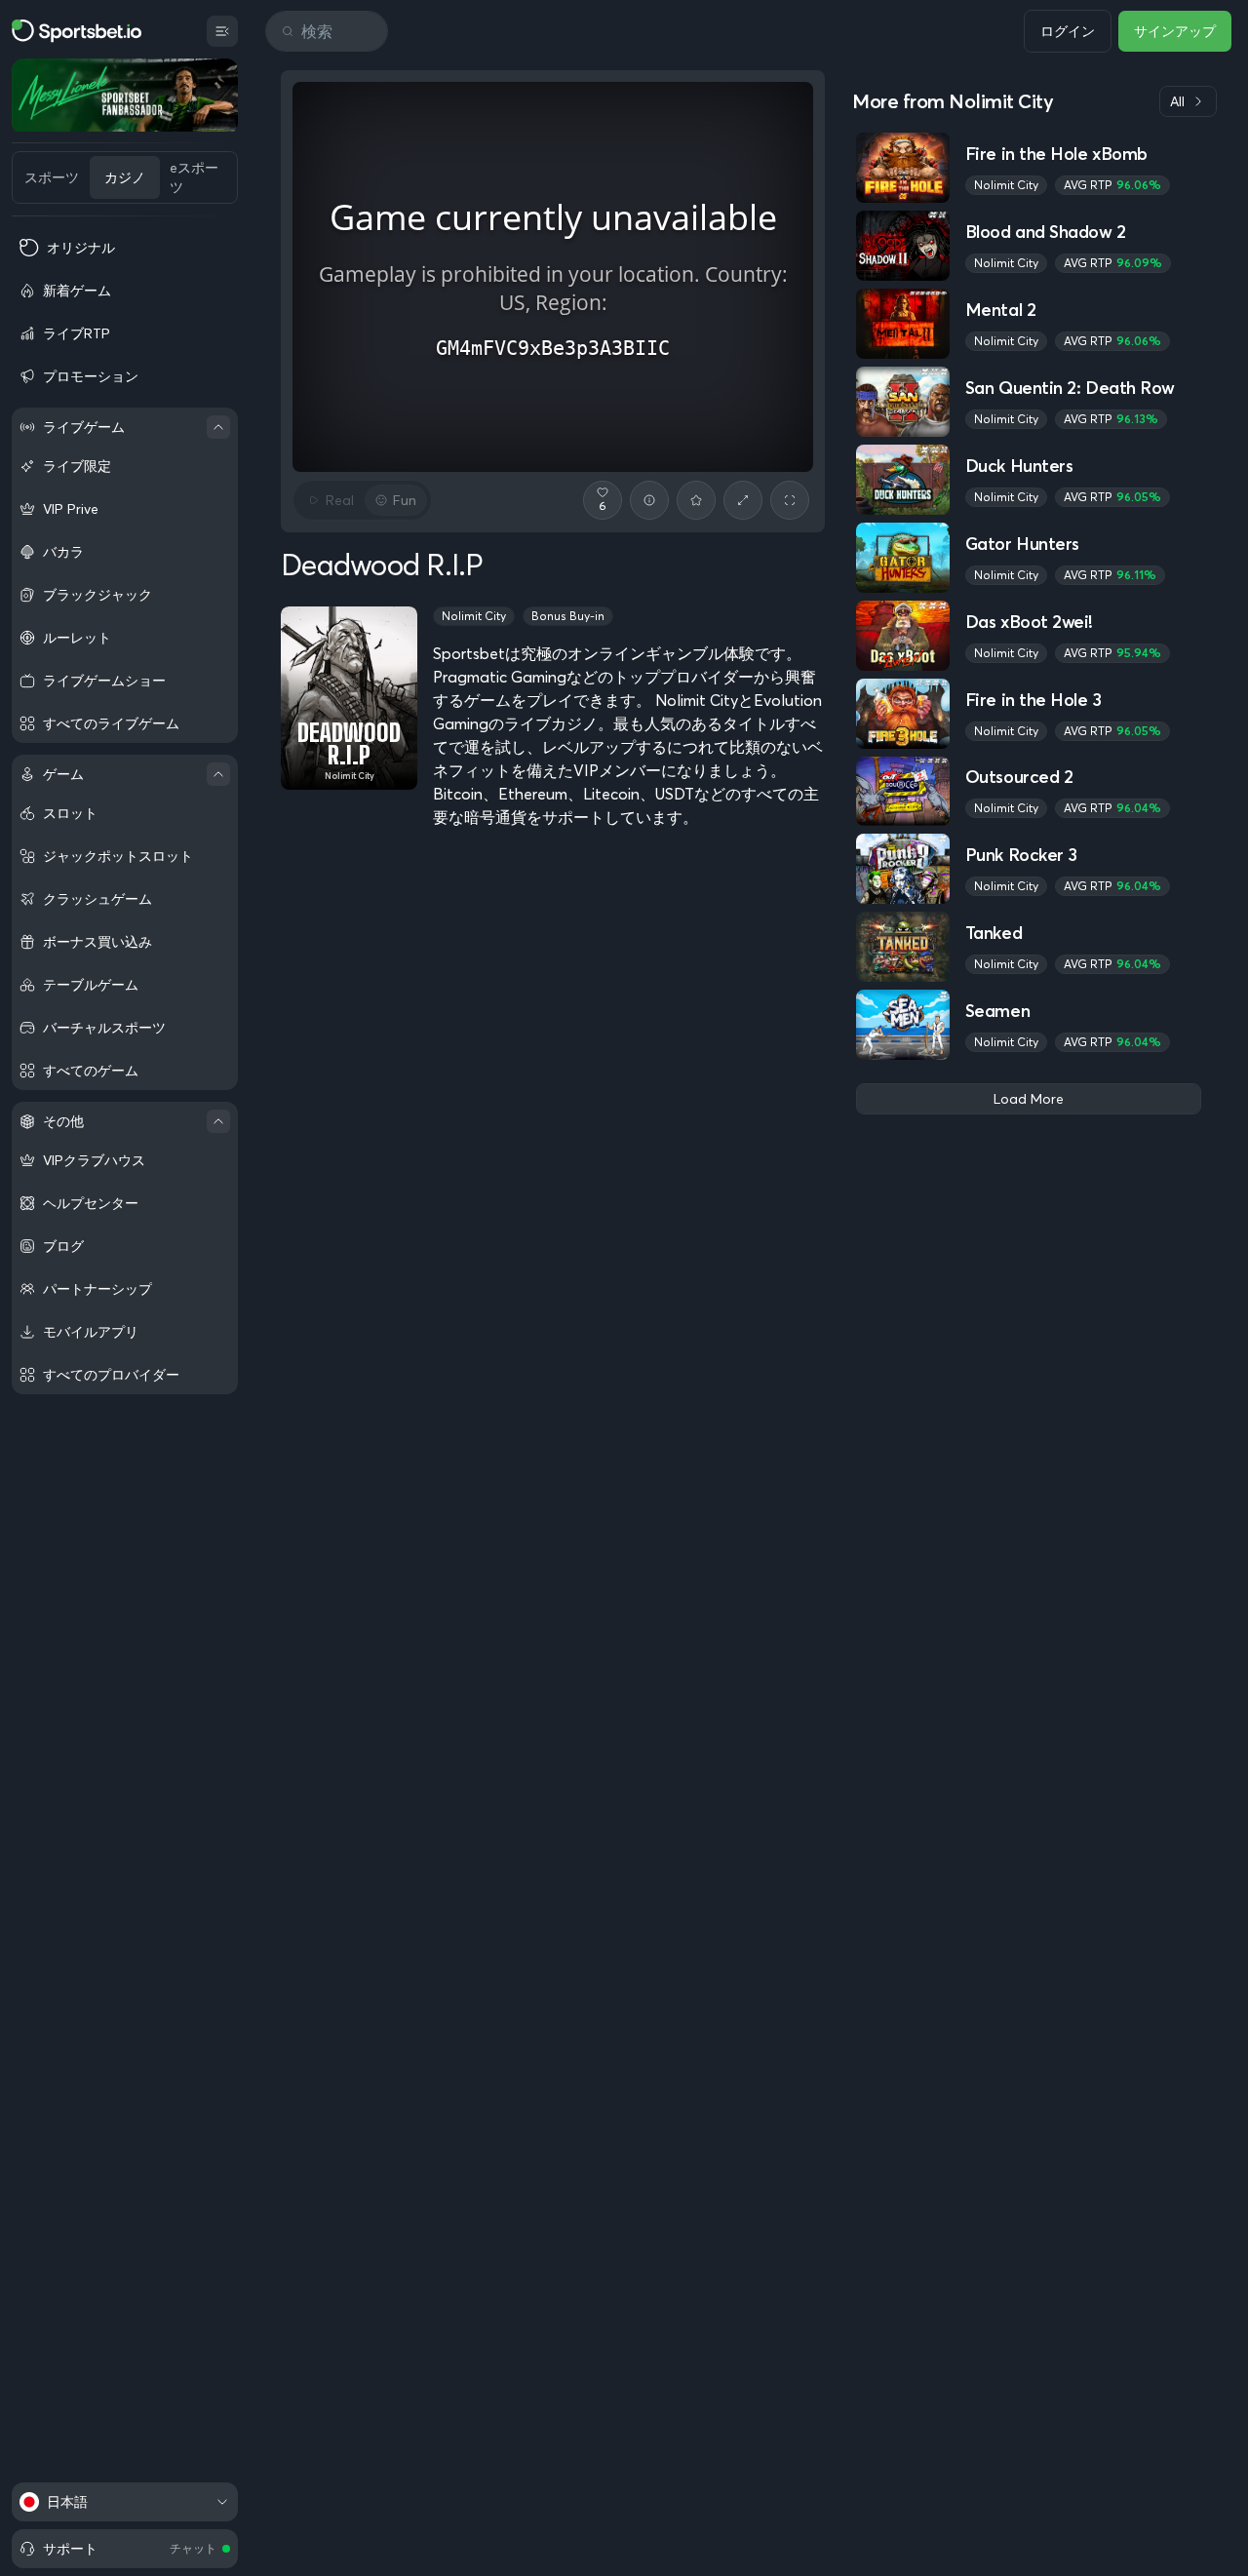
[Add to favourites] (696, 500)
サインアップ (1175, 31)
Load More (1029, 1099)
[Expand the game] (743, 500)
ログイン (1068, 31)
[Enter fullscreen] (790, 500)
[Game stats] (649, 500)
